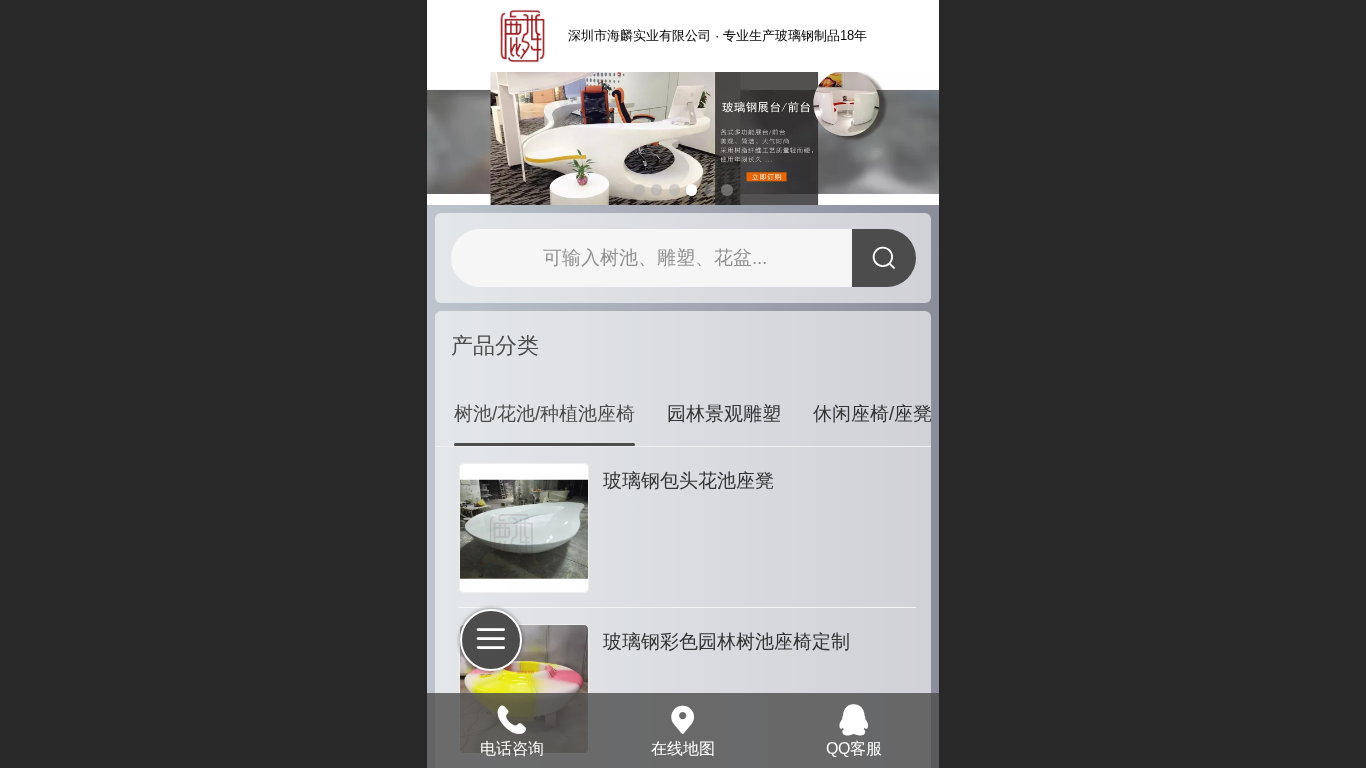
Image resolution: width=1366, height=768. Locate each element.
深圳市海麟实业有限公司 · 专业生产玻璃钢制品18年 (717, 35)
